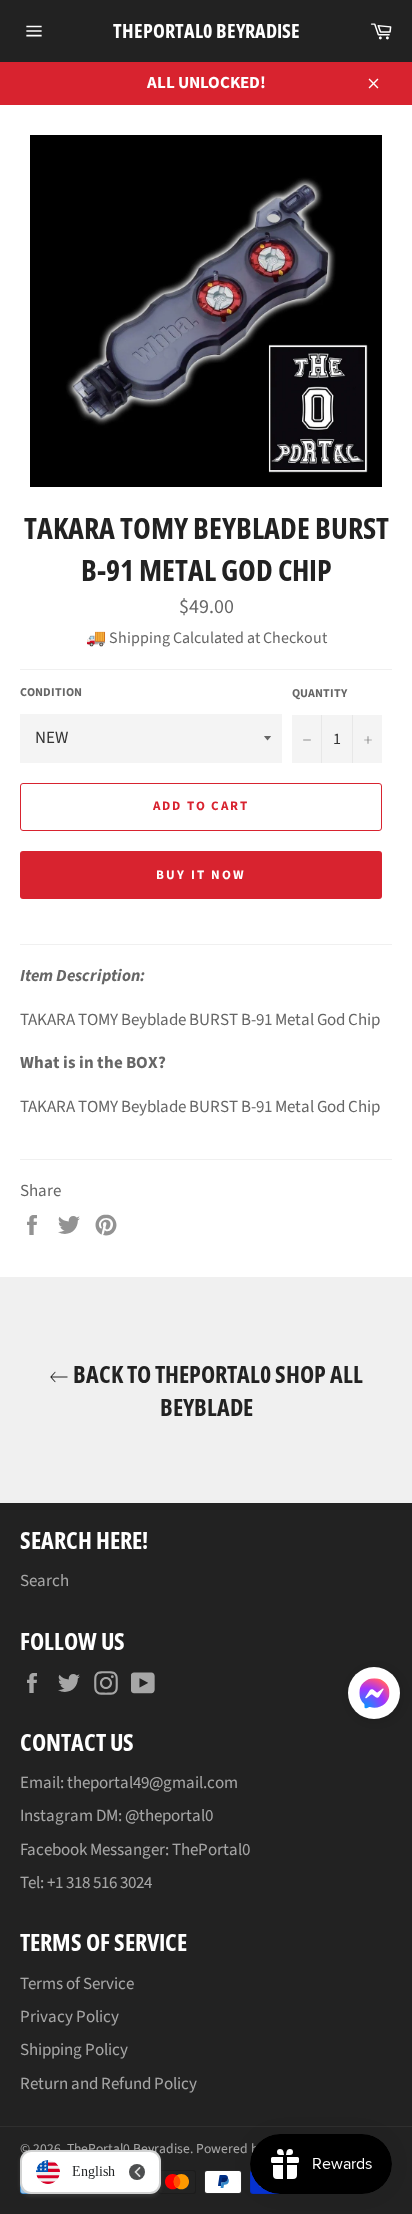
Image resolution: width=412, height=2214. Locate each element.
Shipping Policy (74, 2050)
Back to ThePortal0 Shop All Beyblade (216, 1390)
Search (44, 1581)
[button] (374, 1697)
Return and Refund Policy (108, 2084)
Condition (51, 693)
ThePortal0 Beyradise (206, 30)
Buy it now (201, 875)
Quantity (319, 694)
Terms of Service (77, 1984)
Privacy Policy (69, 2017)
